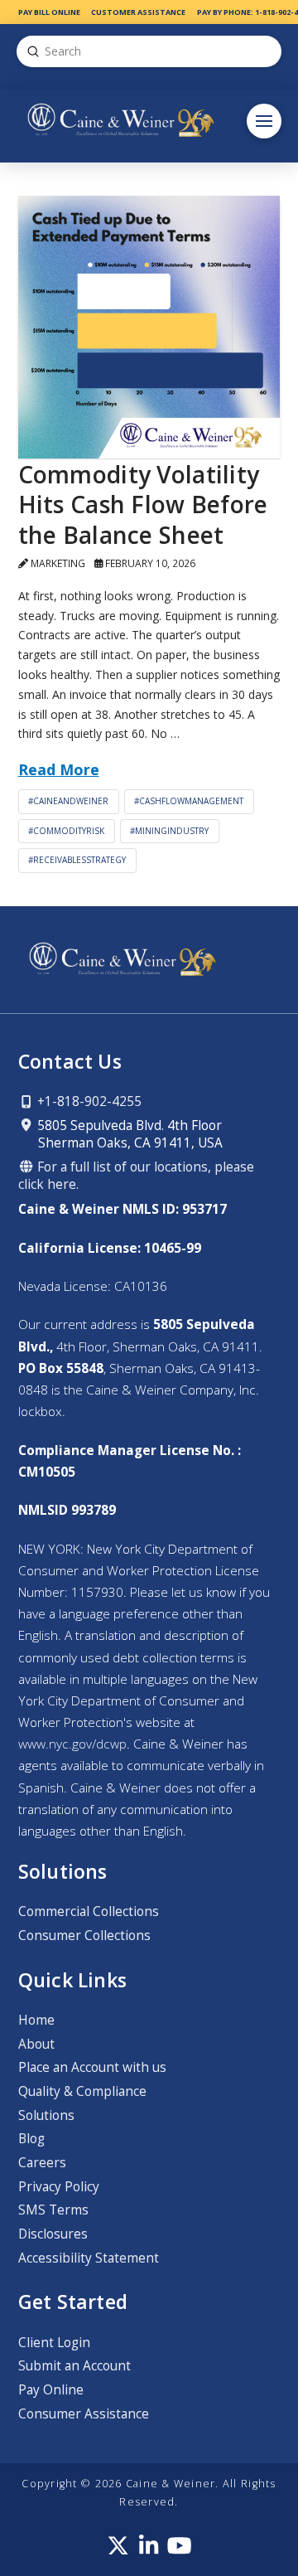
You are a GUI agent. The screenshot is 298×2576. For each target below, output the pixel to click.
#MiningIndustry (169, 831)
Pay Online (51, 2390)
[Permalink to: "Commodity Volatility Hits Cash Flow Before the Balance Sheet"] (149, 327)
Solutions (46, 2115)
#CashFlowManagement (189, 801)
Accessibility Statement (89, 2258)
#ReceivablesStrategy (77, 860)
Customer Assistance (138, 12)
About (36, 2044)
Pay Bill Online (49, 12)
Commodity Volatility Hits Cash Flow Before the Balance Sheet (143, 505)
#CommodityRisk (66, 831)
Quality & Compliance (82, 2091)
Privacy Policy (59, 2187)
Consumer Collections (84, 1936)
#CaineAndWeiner (68, 801)
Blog (31, 2139)
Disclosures (53, 2234)
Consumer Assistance (84, 2414)
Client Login (54, 2343)
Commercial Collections (89, 1911)
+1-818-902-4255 (88, 1101)
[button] (264, 121)
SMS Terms (53, 2210)
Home (36, 2020)
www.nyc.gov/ (72, 1744)
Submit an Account (74, 2366)
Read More (59, 769)
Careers (42, 2163)
